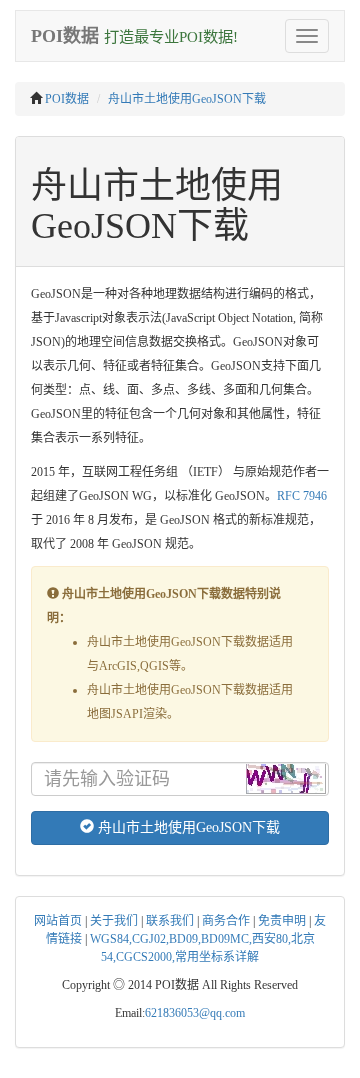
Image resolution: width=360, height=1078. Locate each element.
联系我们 (170, 921)
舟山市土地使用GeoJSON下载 (187, 99)
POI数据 (67, 99)
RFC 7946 (302, 496)
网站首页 (58, 921)
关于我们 (114, 921)
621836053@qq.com (195, 1013)
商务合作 (226, 921)
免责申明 (282, 921)
